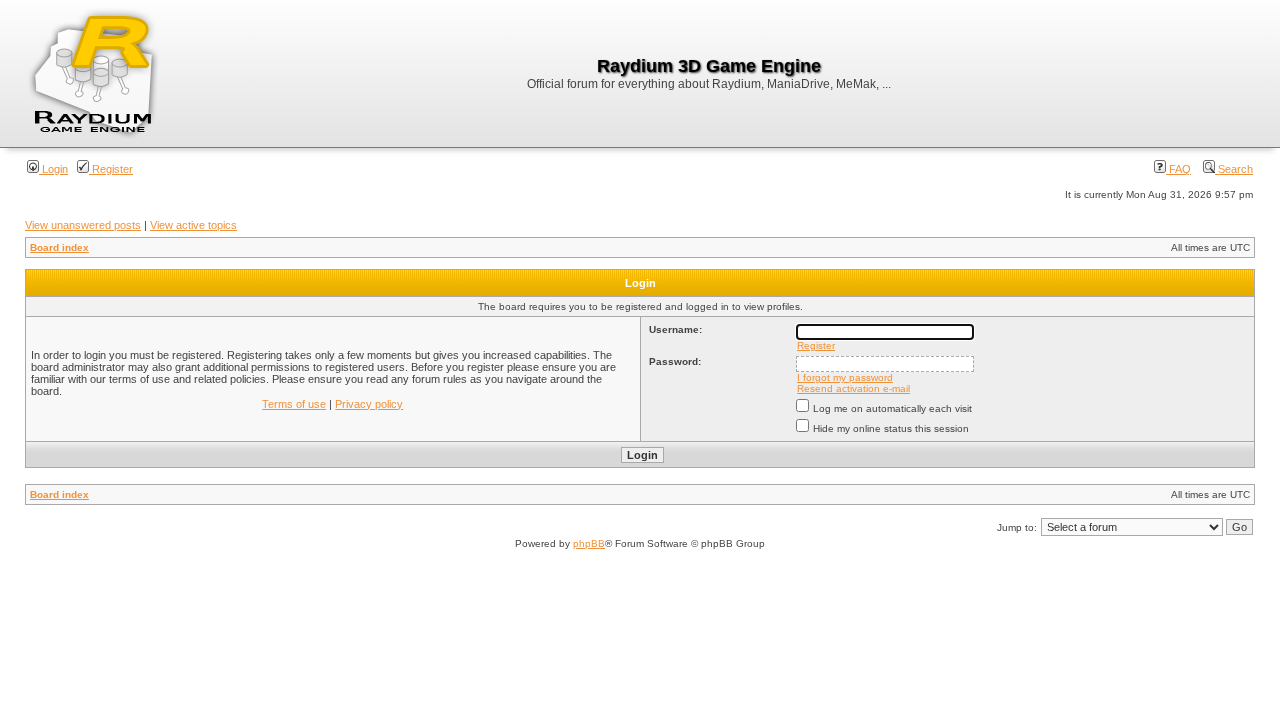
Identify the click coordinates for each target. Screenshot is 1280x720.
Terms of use (294, 404)
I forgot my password (845, 377)
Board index (59, 247)
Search (1234, 169)
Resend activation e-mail (853, 388)
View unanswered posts (83, 225)
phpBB (589, 543)
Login (53, 169)
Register (111, 169)
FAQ (1178, 169)
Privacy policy (369, 404)
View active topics (193, 225)
